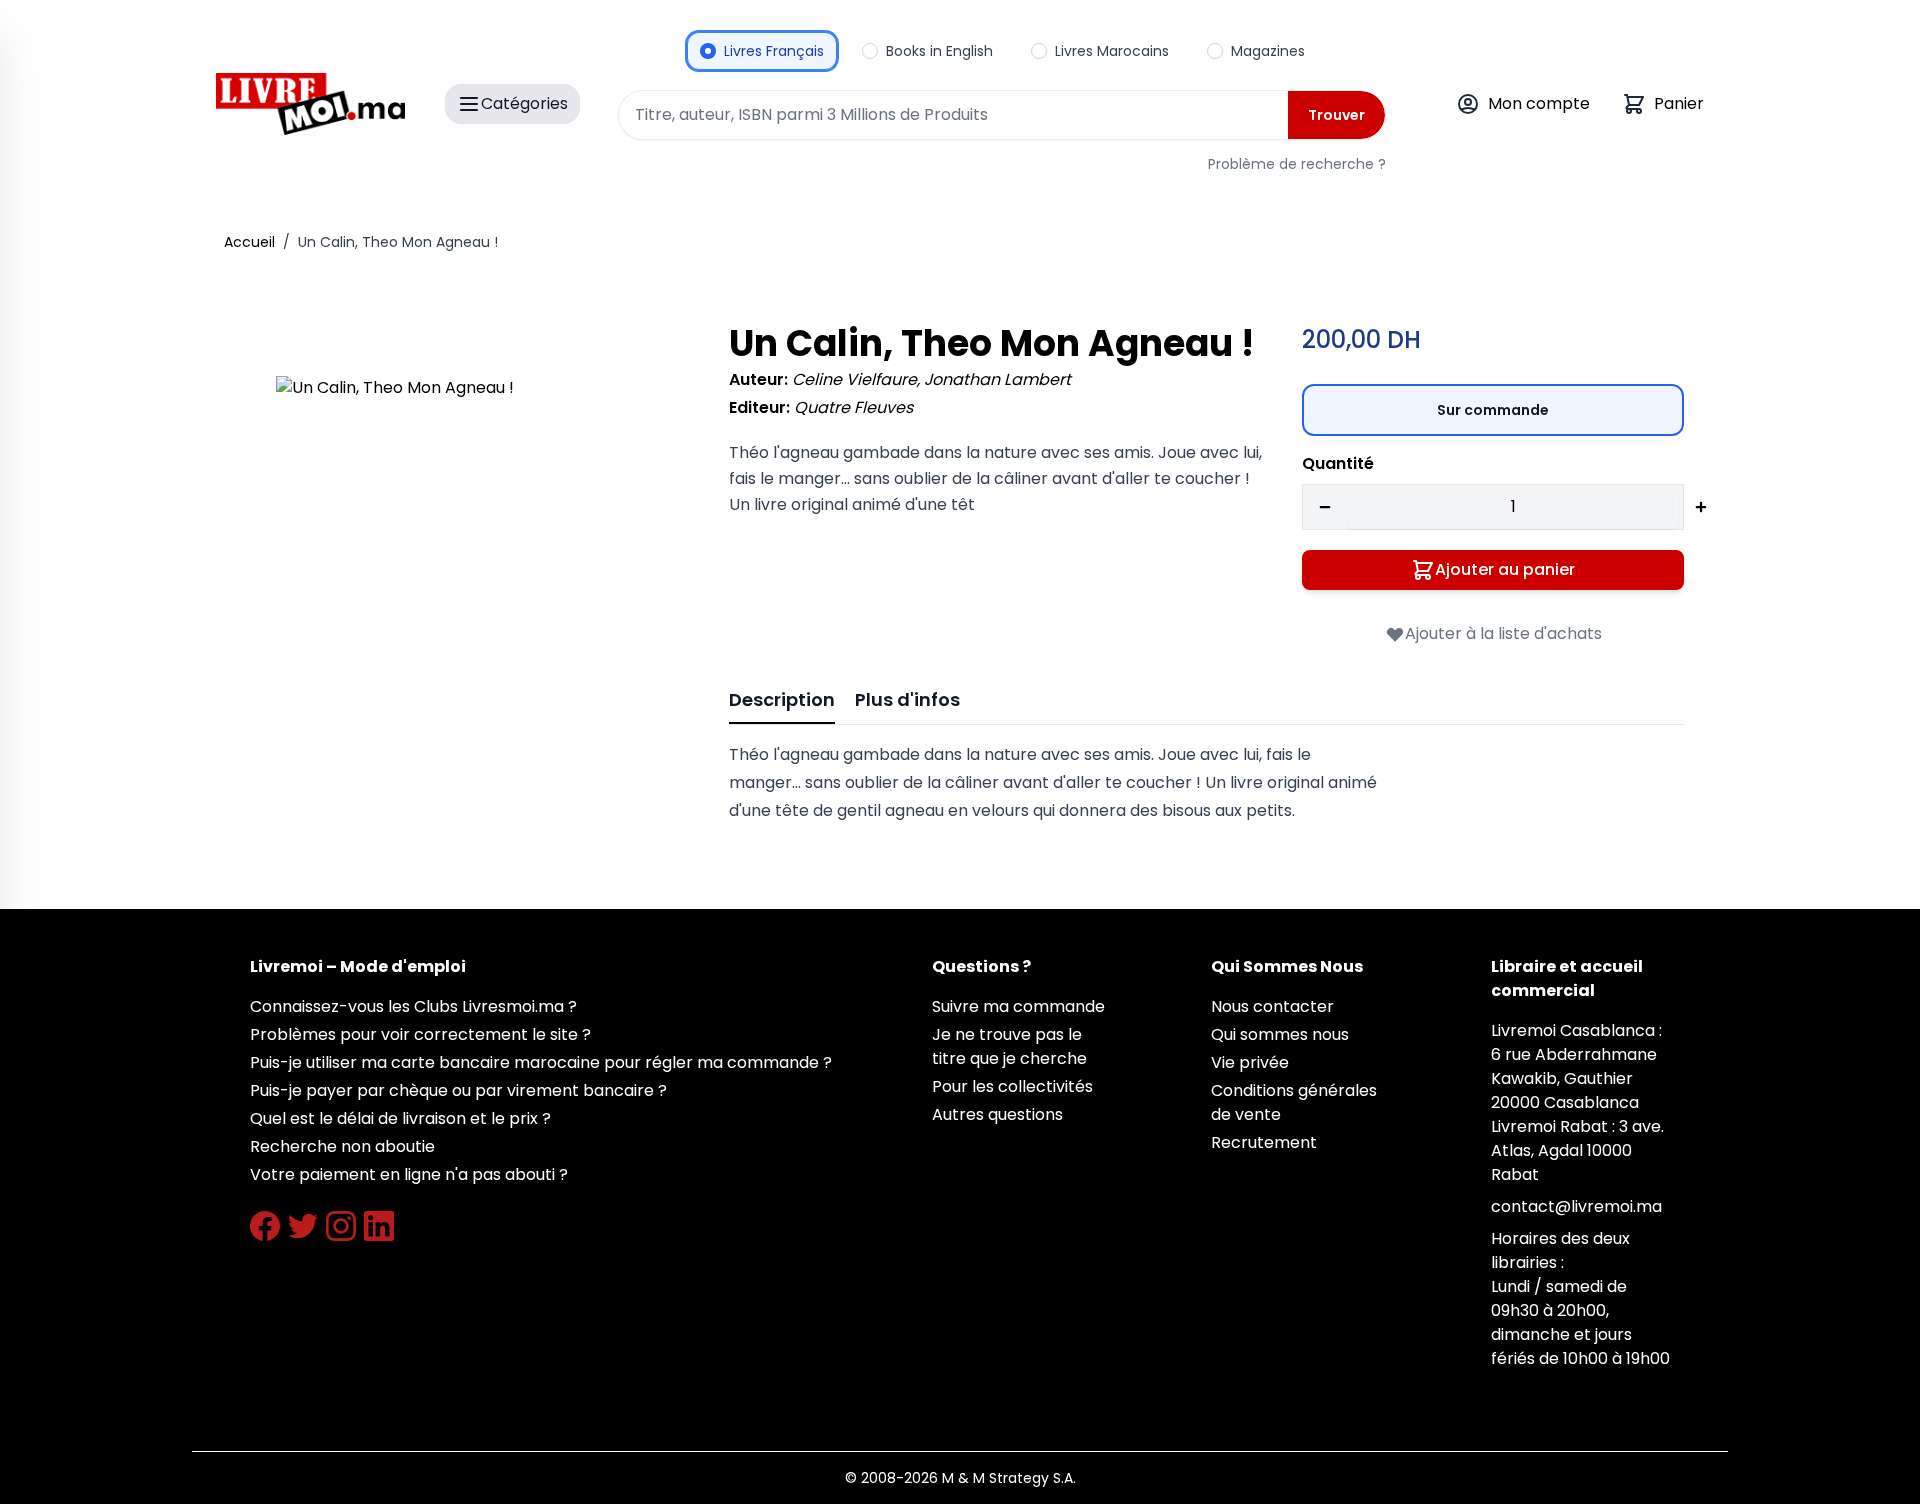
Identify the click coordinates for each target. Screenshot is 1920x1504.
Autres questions (997, 1114)
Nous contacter (1272, 1006)
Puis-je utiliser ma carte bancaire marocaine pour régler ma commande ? (541, 1062)
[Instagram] (341, 1226)
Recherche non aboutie (342, 1146)
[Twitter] (303, 1226)
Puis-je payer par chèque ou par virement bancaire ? (458, 1090)
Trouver (1336, 115)
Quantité (1338, 463)
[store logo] (310, 104)
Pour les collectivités (1012, 1086)
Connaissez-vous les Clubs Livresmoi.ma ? (413, 1006)
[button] (474, 574)
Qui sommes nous (1280, 1034)
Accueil (249, 242)
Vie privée (1250, 1062)
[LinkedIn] (379, 1226)
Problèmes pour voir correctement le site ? (420, 1034)
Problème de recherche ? (1297, 164)
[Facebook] (265, 1226)
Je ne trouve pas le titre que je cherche (1009, 1046)
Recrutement (1264, 1142)
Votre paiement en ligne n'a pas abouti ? (409, 1174)
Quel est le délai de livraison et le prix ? (400, 1118)
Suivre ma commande (1018, 1006)
